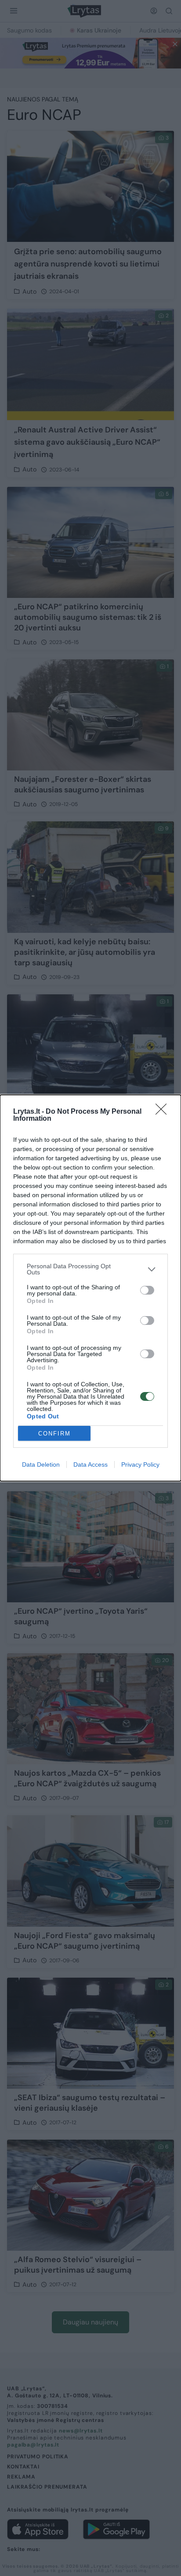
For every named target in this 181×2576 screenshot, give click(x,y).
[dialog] (90, 1288)
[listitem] (90, 1269)
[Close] (164, 1112)
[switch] (147, 1290)
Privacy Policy (140, 1464)
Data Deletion (41, 1464)
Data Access (90, 1464)
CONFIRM (54, 1434)
